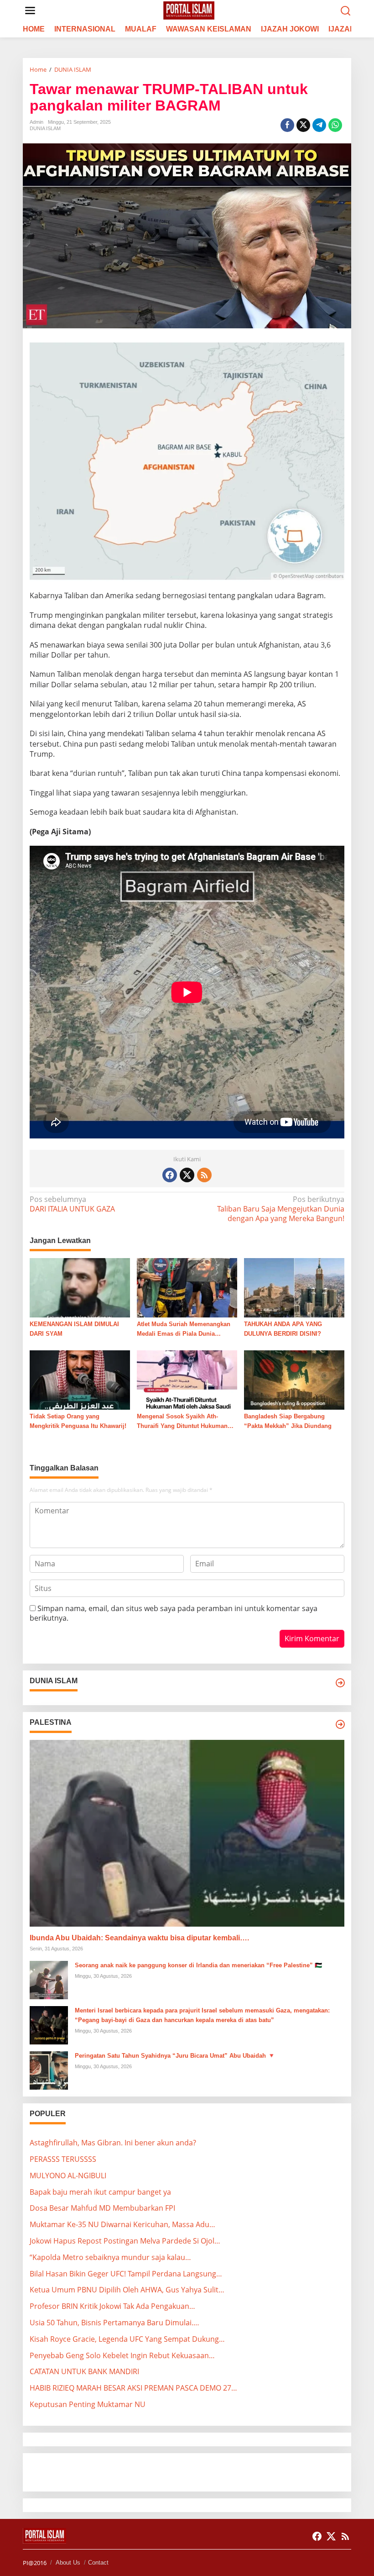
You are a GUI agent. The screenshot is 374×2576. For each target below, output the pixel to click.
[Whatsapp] (335, 125)
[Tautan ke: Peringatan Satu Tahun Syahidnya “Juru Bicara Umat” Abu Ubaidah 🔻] (49, 2070)
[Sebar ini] (287, 125)
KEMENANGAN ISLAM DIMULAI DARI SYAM (74, 1329)
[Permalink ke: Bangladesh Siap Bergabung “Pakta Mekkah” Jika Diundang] (294, 1379)
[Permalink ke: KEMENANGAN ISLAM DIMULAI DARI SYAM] (80, 1287)
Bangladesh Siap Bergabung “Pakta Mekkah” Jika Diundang (288, 1421)
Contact (98, 2563)
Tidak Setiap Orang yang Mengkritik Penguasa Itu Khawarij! (78, 1421)
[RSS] (204, 1175)
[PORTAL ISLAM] (189, 10)
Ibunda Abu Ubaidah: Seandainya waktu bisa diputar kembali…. (139, 1938)
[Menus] (30, 11)
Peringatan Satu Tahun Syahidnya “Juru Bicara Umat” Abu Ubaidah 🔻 (175, 2056)
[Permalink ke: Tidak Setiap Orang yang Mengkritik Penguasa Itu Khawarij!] (80, 1379)
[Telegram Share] (319, 125)
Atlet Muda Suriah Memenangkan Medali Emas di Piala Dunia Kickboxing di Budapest (184, 1330)
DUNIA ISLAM (45, 128)
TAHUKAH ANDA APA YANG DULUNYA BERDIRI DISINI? (283, 1329)
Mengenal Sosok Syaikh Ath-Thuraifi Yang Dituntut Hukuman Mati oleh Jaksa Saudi (182, 1422)
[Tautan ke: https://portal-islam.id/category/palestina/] (340, 1724)
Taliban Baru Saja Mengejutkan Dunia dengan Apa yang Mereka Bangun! (281, 1209)
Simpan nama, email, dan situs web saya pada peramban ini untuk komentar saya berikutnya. (174, 1613)
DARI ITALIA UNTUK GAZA (72, 1204)
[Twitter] (187, 1175)
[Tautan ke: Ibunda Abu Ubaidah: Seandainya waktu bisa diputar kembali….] (187, 1833)
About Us (68, 2563)
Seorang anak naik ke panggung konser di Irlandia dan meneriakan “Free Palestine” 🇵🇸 (198, 1965)
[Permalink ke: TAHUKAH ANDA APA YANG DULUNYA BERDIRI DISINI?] (294, 1287)
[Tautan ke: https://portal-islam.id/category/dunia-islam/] (340, 1683)
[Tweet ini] (303, 125)
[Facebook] (170, 1175)
